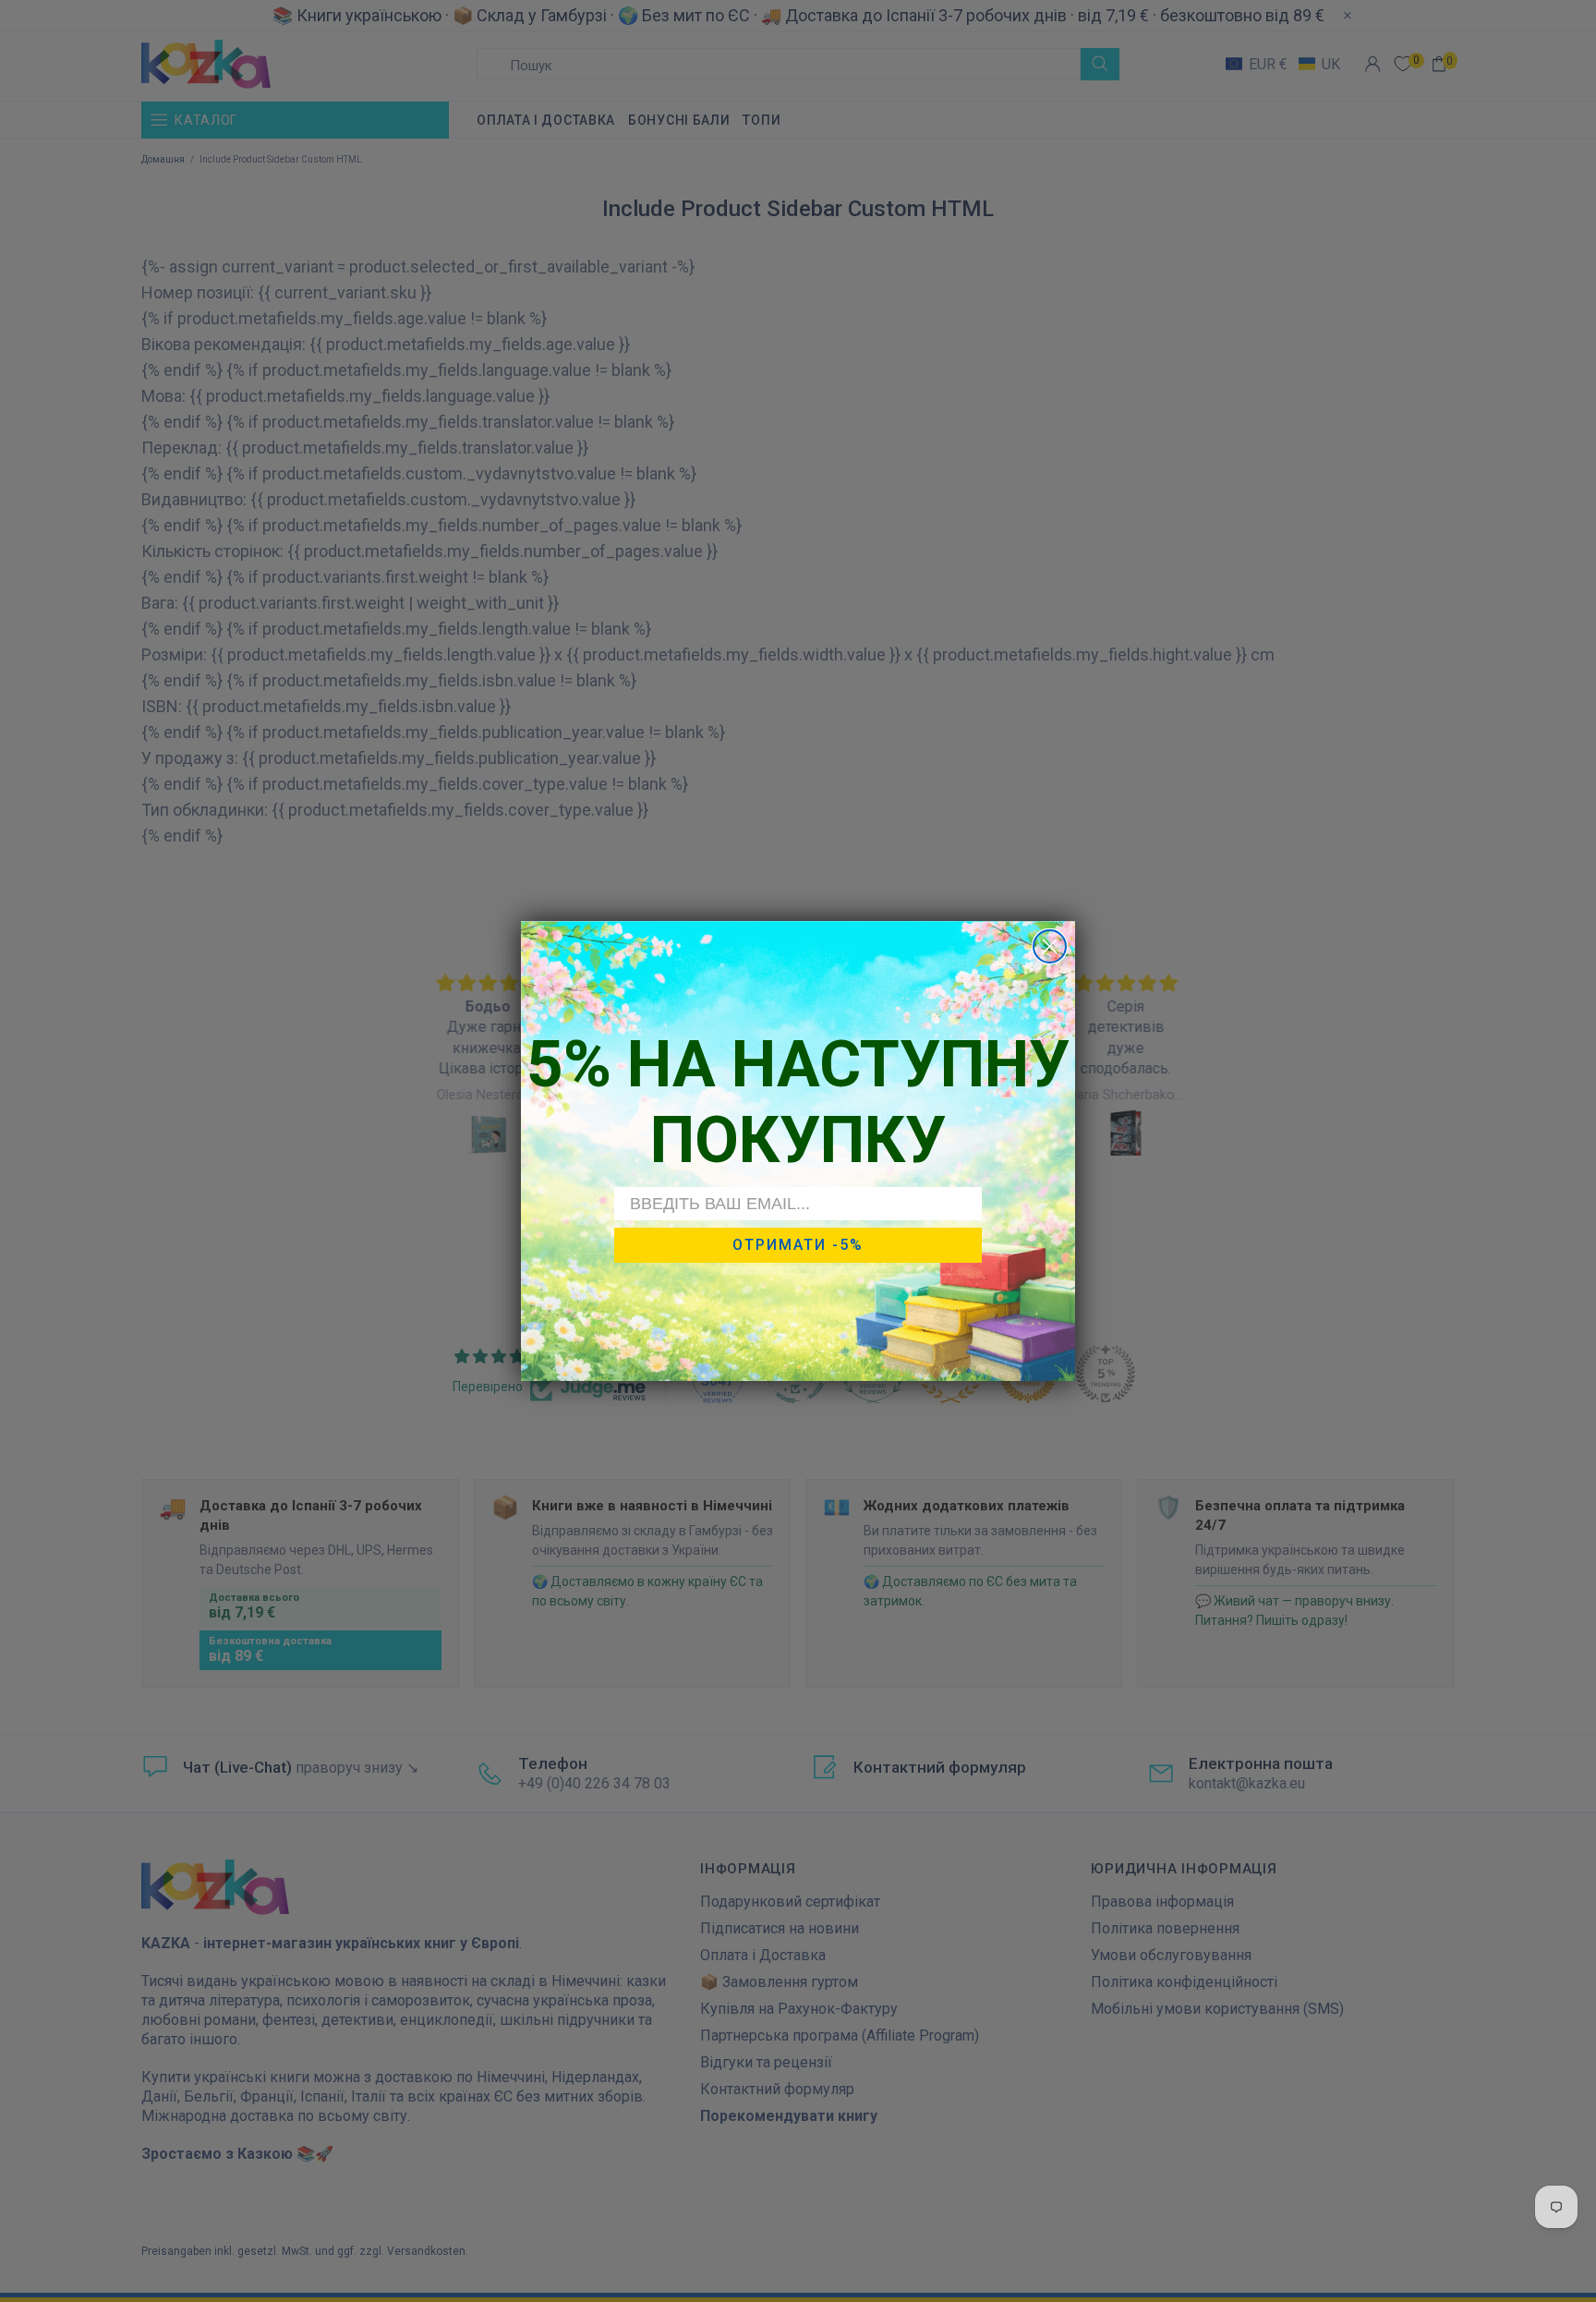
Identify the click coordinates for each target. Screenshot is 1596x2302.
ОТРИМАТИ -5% (798, 1246)
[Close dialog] (1050, 946)
